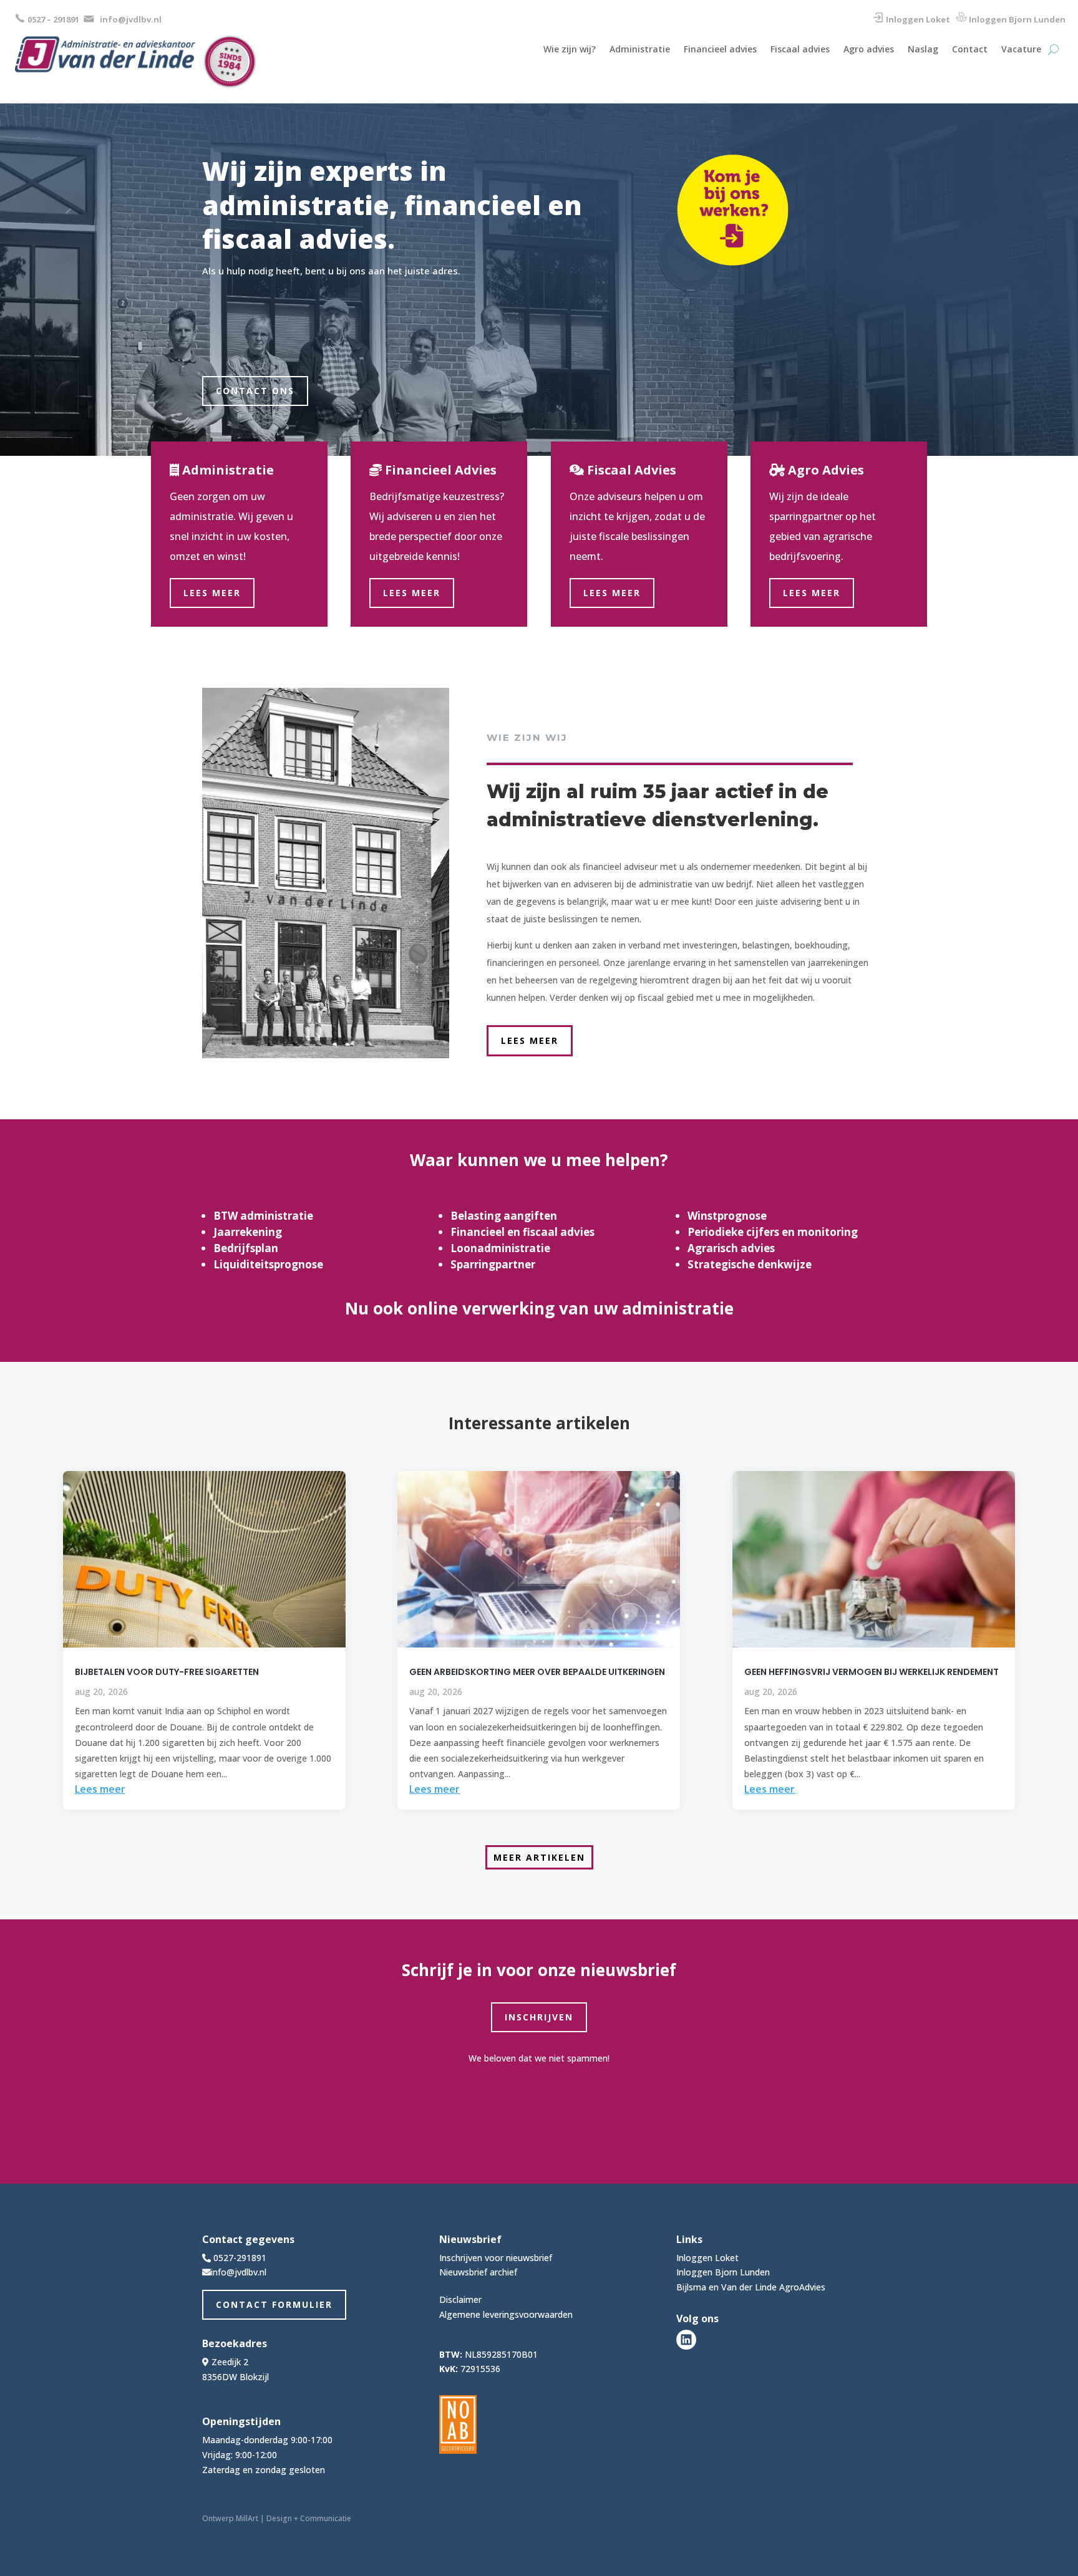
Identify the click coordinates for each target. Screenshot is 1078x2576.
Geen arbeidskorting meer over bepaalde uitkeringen (537, 1672)
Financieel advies (720, 50)
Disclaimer (460, 2299)
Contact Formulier (274, 2304)
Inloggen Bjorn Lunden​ (1017, 19)
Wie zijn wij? (570, 50)
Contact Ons (255, 391)
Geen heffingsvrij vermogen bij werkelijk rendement (872, 1672)
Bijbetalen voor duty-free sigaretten (167, 1672)
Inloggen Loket (918, 19)
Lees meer (212, 593)
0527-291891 (240, 2258)
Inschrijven (539, 2017)
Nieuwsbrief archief (478, 2272)
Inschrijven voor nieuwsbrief (496, 2258)
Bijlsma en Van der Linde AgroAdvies (751, 2287)
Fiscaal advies (800, 50)
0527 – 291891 (53, 19)
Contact (970, 50)
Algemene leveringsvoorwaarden (506, 2314)
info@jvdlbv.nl (131, 19)
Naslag (923, 50)
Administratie (640, 50)
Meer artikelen (539, 1857)
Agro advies (869, 50)
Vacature (1021, 50)
